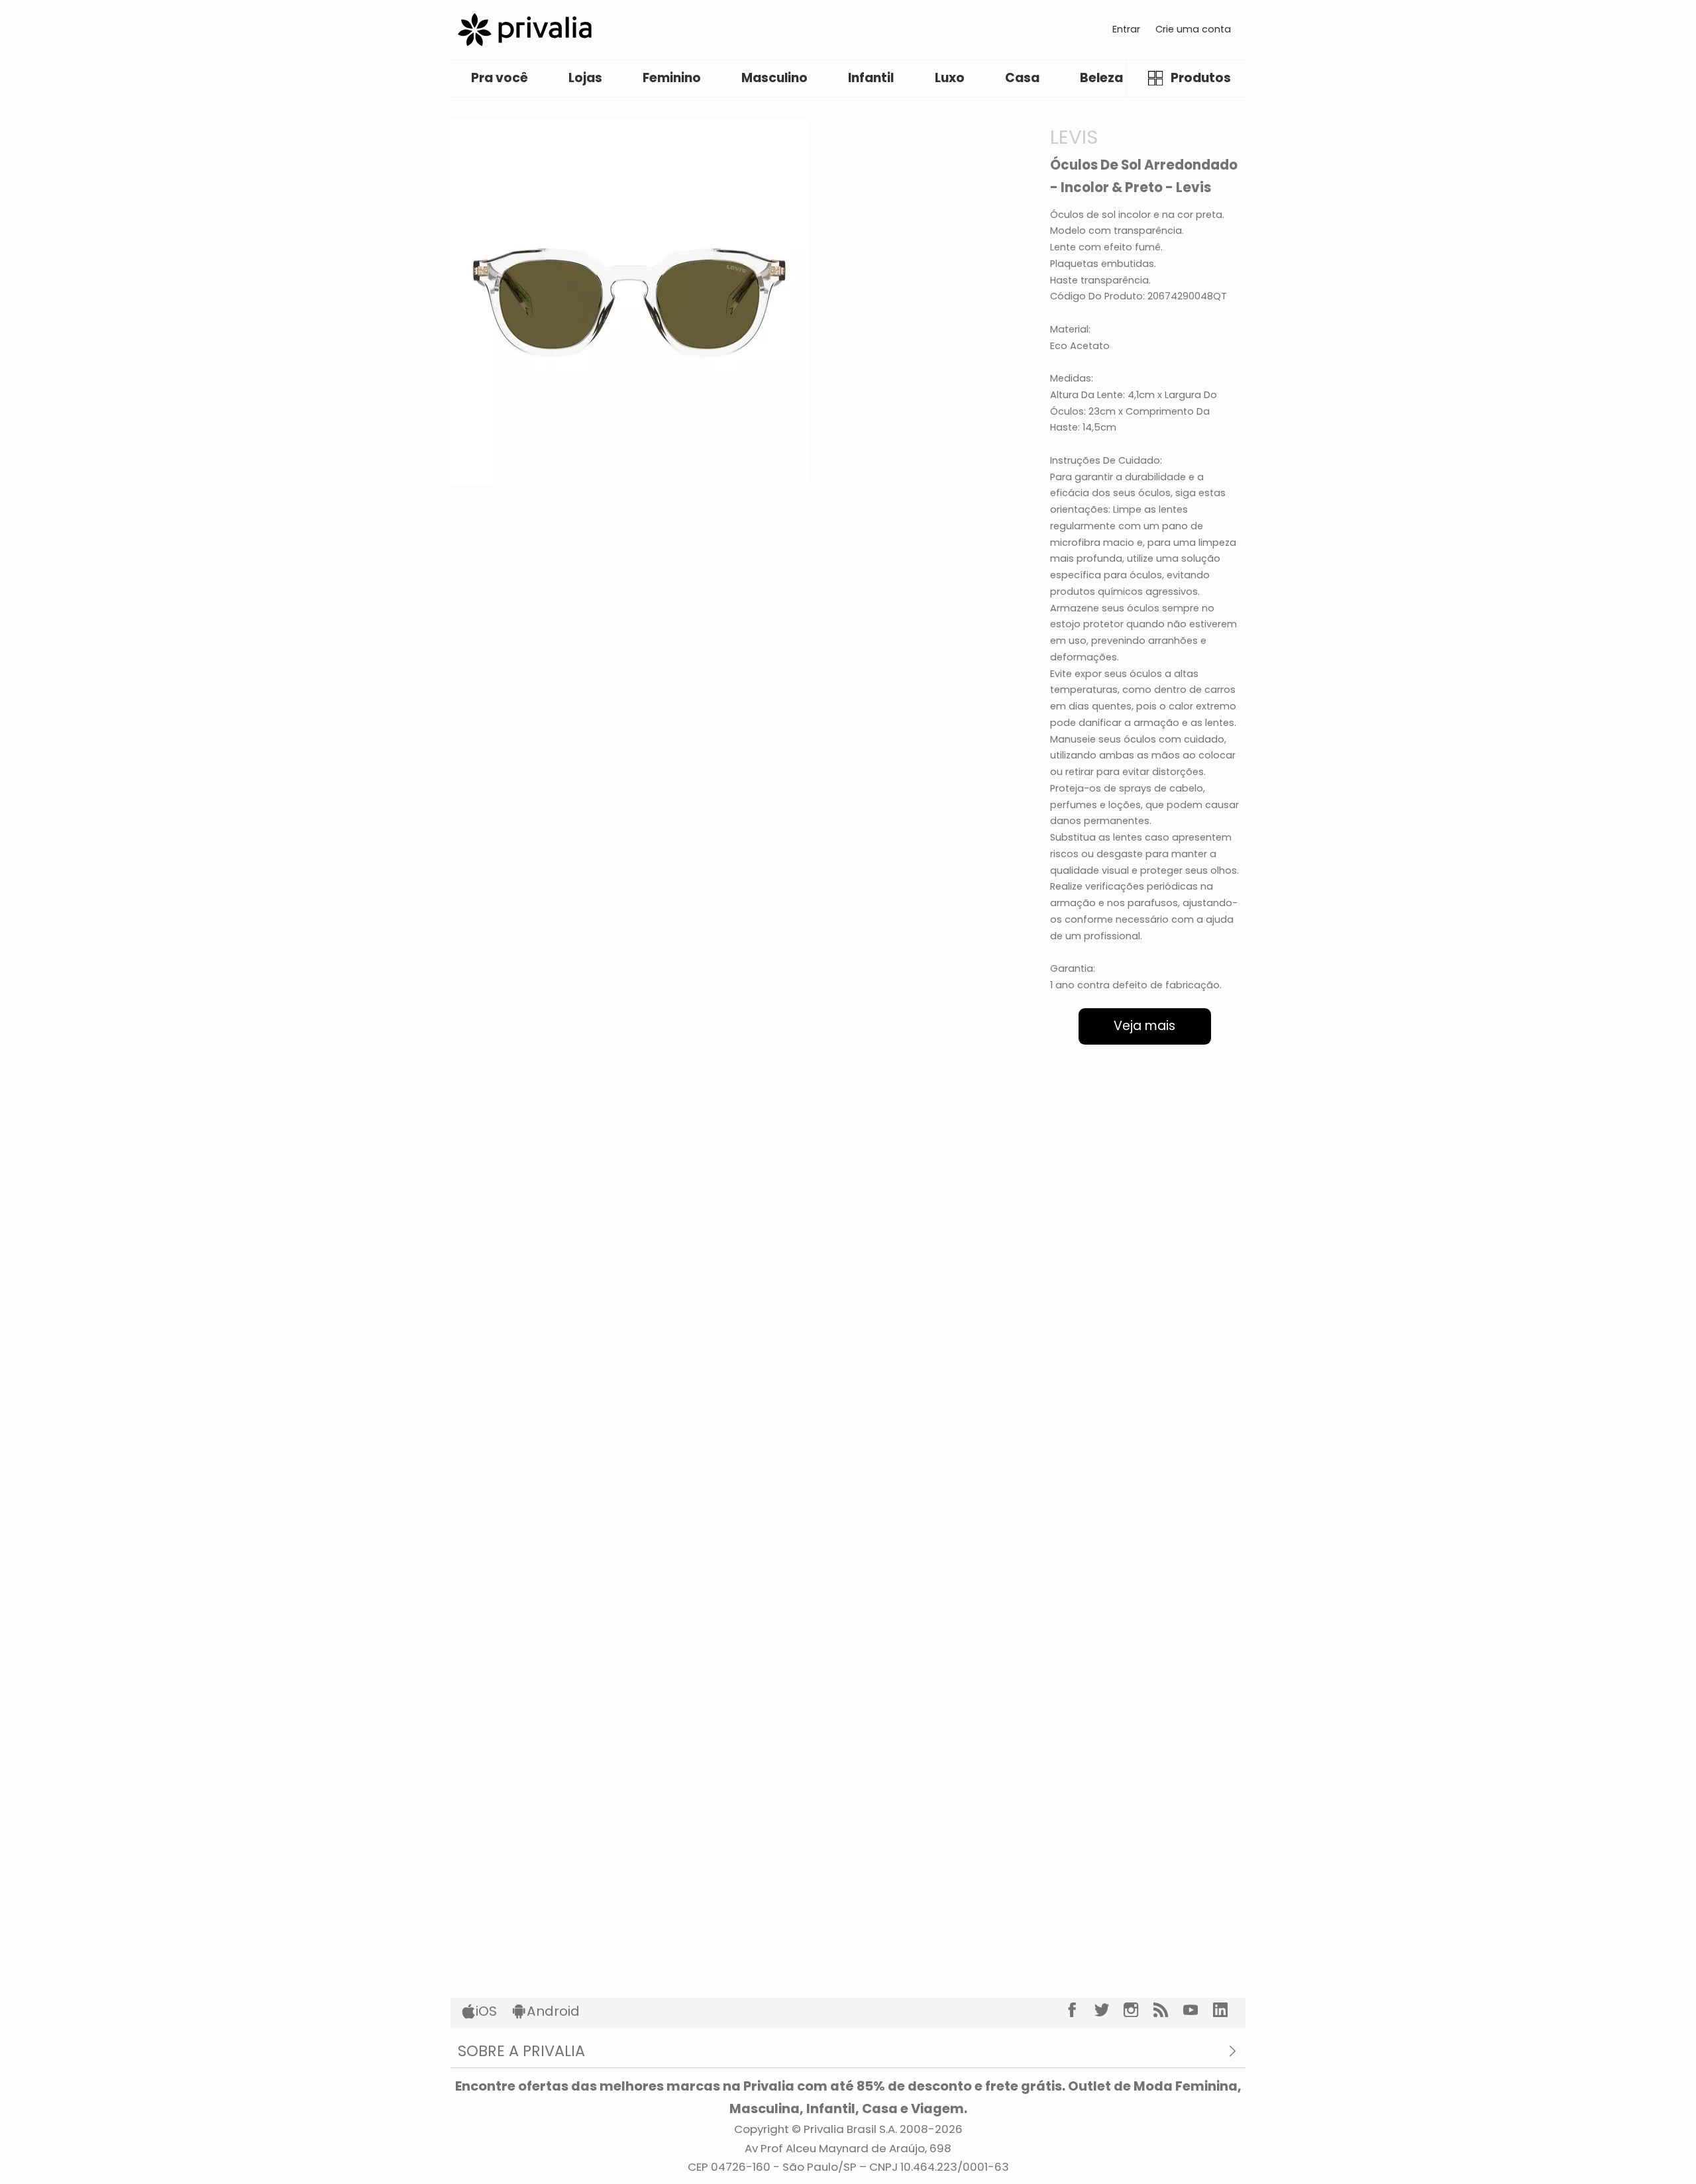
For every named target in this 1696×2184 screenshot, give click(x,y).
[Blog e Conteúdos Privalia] (1168, 2010)
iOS (486, 2011)
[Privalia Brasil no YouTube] (1198, 2010)
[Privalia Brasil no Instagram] (1139, 2010)
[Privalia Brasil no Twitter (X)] (1109, 2010)
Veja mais (1144, 1026)
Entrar (1126, 29)
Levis (1074, 137)
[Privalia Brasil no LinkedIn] (1228, 2010)
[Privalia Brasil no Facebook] (1080, 2010)
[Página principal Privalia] (525, 29)
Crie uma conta (1193, 29)
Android (553, 2011)
